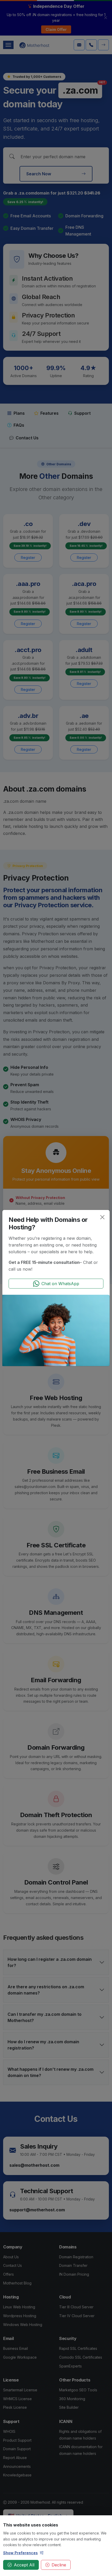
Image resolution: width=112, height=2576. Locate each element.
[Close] (102, 1217)
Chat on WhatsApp (60, 1284)
